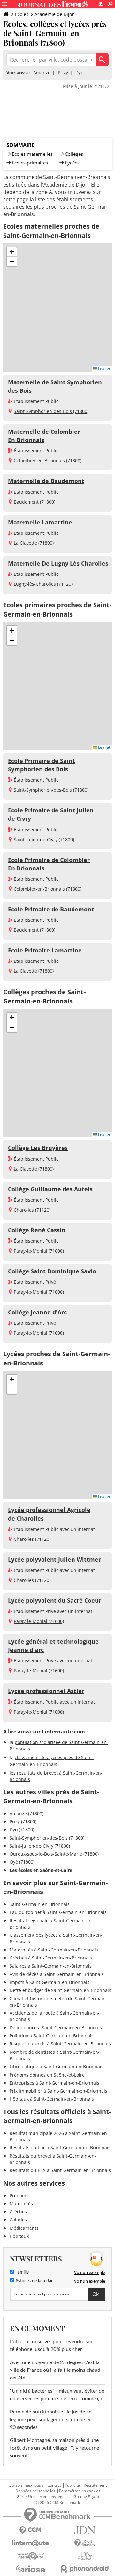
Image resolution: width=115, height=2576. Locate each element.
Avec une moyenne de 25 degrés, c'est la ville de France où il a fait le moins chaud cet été (55, 2370)
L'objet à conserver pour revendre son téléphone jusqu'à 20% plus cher (52, 2345)
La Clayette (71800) (34, 543)
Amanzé (42, 73)
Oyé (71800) (22, 1862)
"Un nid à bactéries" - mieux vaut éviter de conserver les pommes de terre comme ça (57, 2395)
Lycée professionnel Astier (46, 1691)
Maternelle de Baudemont (46, 481)
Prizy (63, 73)
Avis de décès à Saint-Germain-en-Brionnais (57, 1974)
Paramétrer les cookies (80, 2491)
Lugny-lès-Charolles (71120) (43, 584)
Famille (21, 2272)
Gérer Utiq (26, 2497)
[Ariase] (30, 2569)
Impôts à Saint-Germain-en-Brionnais (50, 1982)
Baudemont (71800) (34, 502)
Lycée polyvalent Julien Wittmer (54, 1559)
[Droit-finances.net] (85, 2543)
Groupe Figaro (86, 2497)
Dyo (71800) (22, 1829)
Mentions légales (54, 2497)
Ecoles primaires (30, 163)
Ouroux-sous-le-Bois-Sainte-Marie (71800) (54, 1854)
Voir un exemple (90, 2272)
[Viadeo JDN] (85, 2556)
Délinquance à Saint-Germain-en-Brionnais (56, 2028)
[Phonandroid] (85, 2569)
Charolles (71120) (32, 1210)
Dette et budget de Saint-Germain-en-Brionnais (60, 1990)
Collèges (74, 154)
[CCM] (30, 2530)
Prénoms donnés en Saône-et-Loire (47, 2075)
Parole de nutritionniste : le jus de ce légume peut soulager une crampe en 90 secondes (51, 2420)
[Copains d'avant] (30, 2556)
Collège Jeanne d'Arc (37, 1312)
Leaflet (104, 369)
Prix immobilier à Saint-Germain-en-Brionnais (58, 2091)
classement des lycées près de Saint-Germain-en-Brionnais (52, 1761)
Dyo (79, 73)
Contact (54, 2485)
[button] (12, 252)
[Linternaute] (30, 2543)
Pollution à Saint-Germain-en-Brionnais (52, 2036)
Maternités (21, 2204)
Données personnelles (35, 2491)
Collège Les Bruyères (38, 1148)
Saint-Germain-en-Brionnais (40, 1904)
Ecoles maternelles (32, 154)
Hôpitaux (19, 2236)
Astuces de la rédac (34, 2281)
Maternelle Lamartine (40, 522)
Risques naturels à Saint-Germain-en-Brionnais (60, 2044)
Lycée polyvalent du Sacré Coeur (55, 1600)
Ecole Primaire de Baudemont (51, 909)
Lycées (72, 163)
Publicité (72, 2485)
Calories (18, 2220)
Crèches (18, 2212)
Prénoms (19, 2196)
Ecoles (22, 14)
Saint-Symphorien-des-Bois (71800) (51, 411)
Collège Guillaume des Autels (50, 1189)
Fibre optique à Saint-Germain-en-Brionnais (57, 2066)
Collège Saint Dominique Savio (52, 1271)
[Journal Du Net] (85, 2530)
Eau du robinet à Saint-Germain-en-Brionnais (58, 1912)
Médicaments (24, 2228)
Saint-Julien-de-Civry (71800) (44, 839)
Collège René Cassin (37, 1230)
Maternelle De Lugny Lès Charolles (58, 563)
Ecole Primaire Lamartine (45, 950)
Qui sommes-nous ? (26, 2485)
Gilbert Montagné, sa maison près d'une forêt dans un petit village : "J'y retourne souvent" (54, 2448)
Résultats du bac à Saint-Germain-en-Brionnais (60, 2148)
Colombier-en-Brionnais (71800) (48, 461)
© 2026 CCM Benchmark (58, 2503)
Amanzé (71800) (27, 1813)
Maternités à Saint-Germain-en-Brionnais (54, 1950)
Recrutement (95, 2485)
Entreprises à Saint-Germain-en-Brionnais (54, 2083)
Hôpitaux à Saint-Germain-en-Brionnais (52, 2099)
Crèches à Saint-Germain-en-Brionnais (51, 1958)
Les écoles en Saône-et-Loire (41, 1870)
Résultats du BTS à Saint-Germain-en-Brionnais (60, 2170)
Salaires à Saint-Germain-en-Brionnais (51, 1966)
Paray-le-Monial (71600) (39, 1251)
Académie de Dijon (55, 14)
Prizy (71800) (23, 1821)
